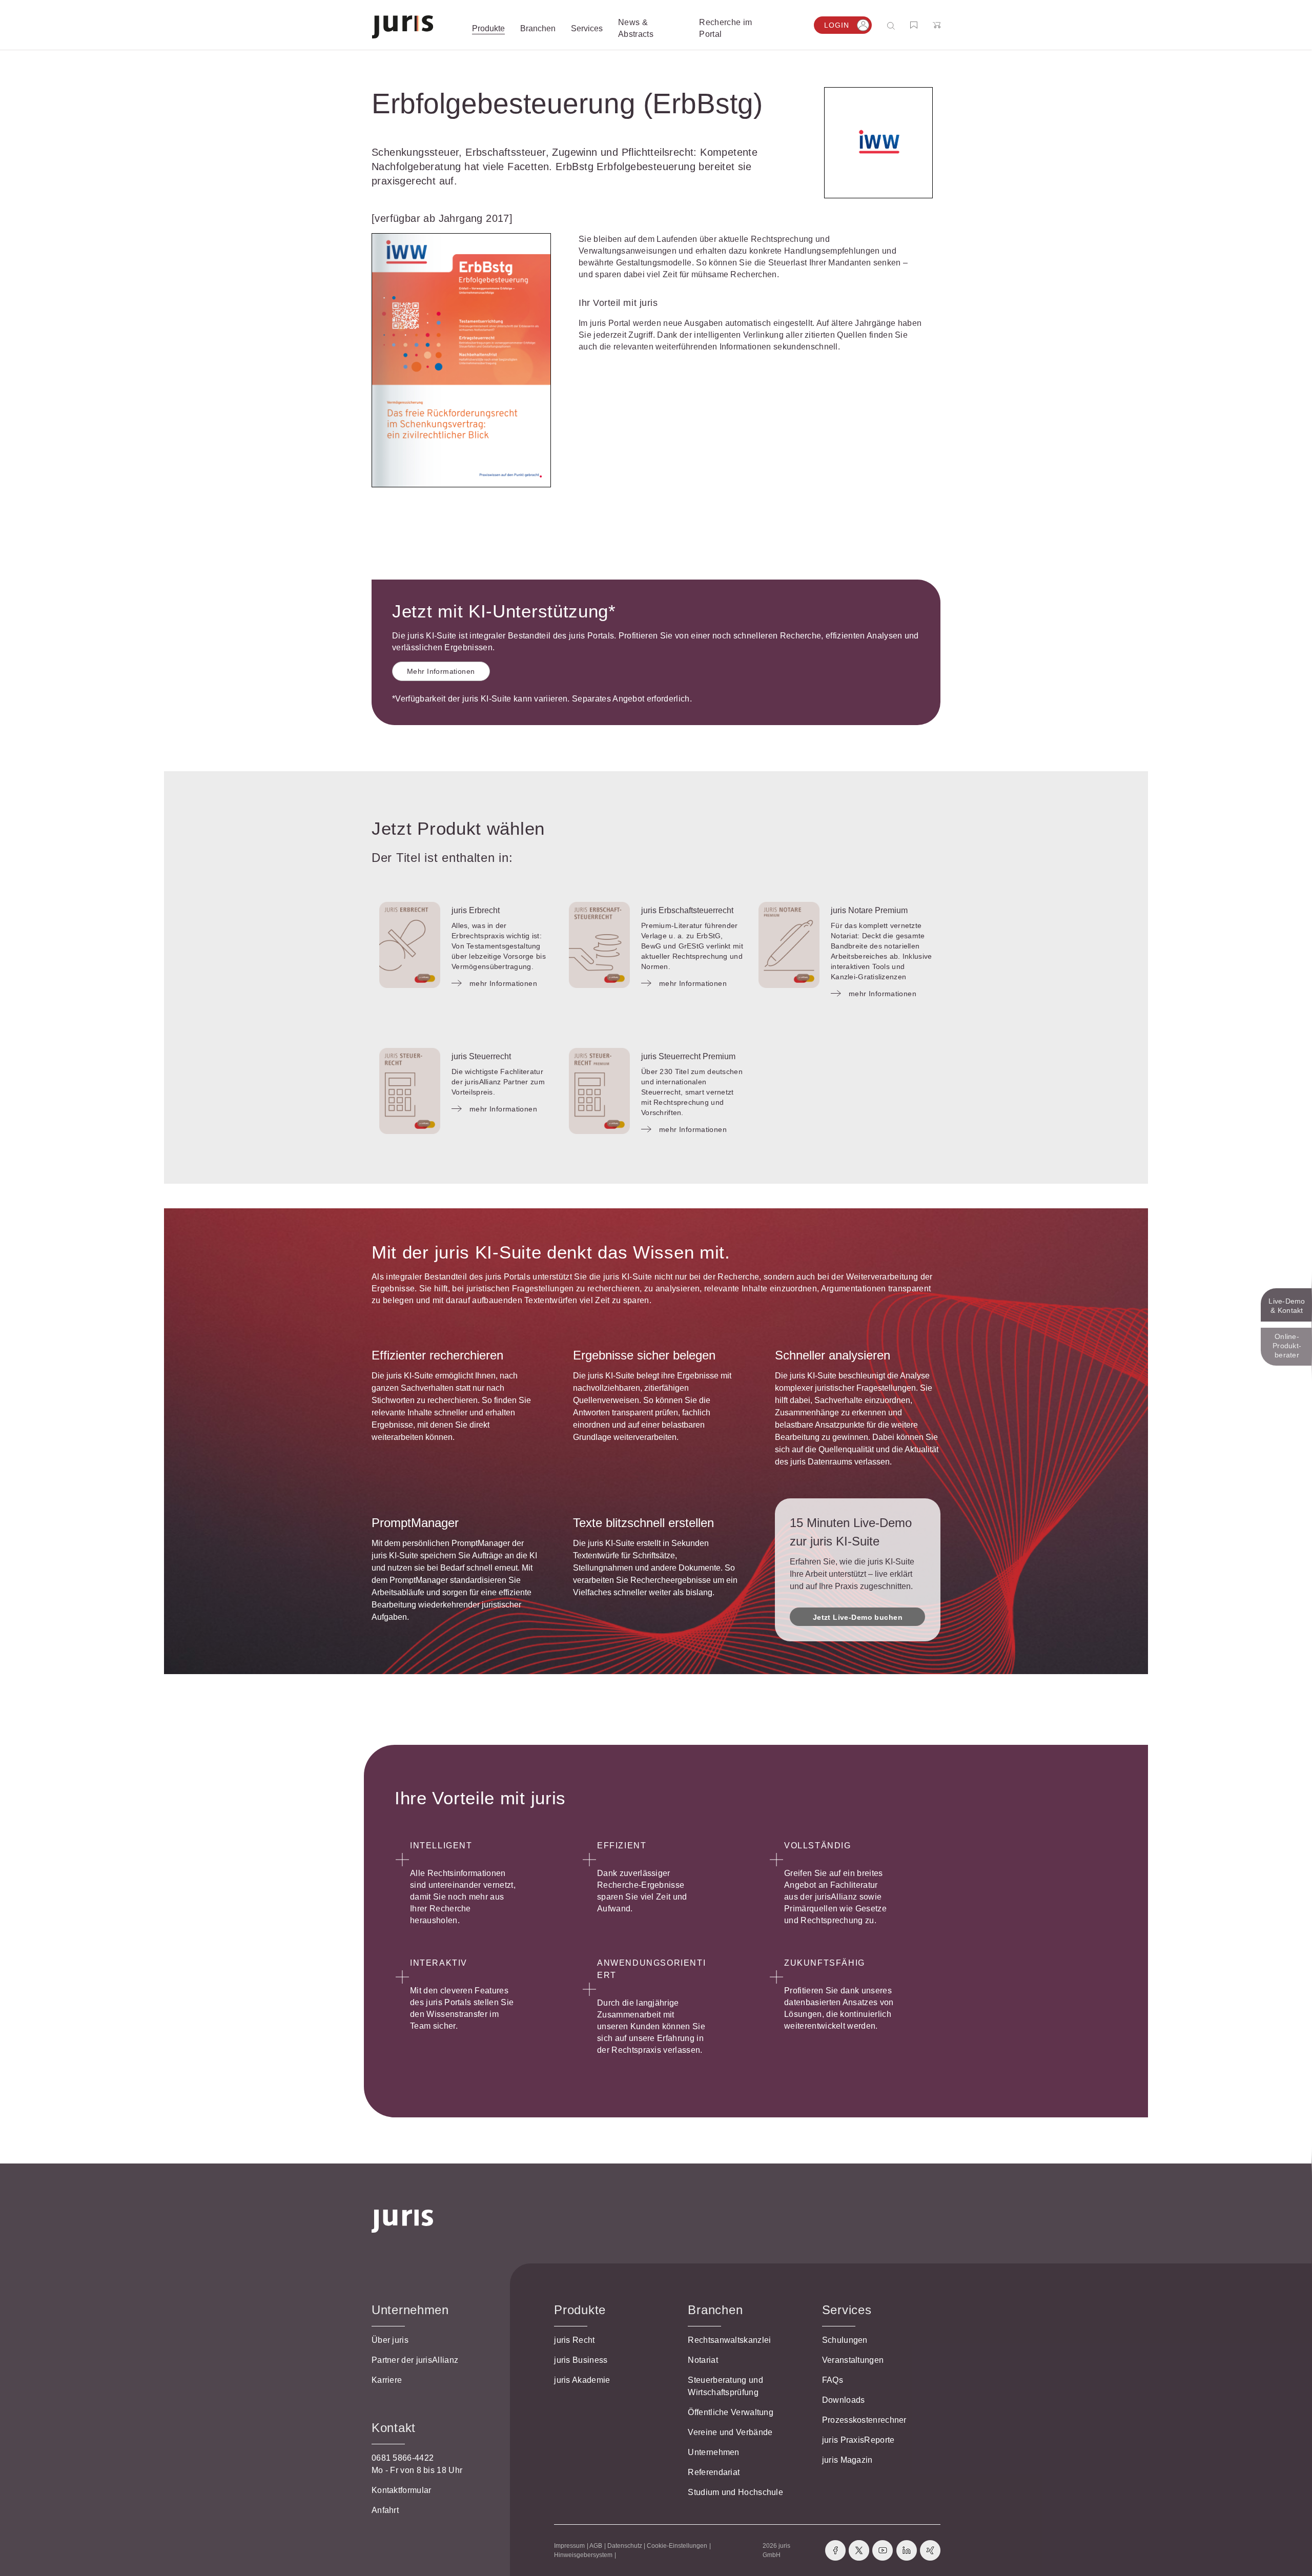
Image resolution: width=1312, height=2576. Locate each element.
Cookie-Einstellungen (677, 2546)
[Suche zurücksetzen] (883, 25)
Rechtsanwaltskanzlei (729, 2340)
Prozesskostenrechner (864, 2420)
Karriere (387, 2380)
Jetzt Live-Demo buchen (858, 1617)
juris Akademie (582, 2380)
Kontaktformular (402, 2490)
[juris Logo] (403, 27)
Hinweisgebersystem (583, 2555)
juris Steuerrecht (481, 1056)
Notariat (703, 2360)
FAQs (833, 2380)
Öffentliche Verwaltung (731, 2412)
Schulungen (845, 2340)
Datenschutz (625, 2546)
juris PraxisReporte (858, 2440)
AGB (596, 2546)
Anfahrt (385, 2510)
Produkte (580, 2310)
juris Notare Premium (869, 910)
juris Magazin (847, 2460)
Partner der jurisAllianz (415, 2360)
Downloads (844, 2400)
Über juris (390, 2340)
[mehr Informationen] (410, 945)
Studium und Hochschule (735, 2492)
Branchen (715, 2310)
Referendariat (714, 2472)
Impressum (569, 2546)
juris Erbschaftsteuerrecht (687, 910)
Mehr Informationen (441, 671)
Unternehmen (713, 2452)
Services (847, 2310)
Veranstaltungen (853, 2360)
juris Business (581, 2360)
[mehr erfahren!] (878, 143)
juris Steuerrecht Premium (688, 1056)
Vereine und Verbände (730, 2432)
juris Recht (574, 2340)
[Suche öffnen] (893, 25)
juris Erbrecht (476, 910)
